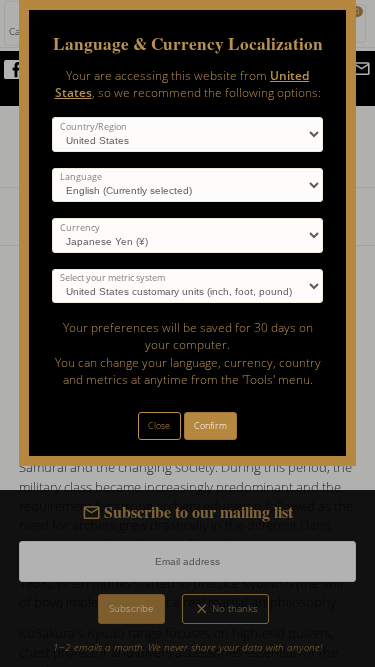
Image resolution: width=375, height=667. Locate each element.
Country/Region (93, 127)
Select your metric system (112, 278)
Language (81, 177)
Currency (80, 228)
